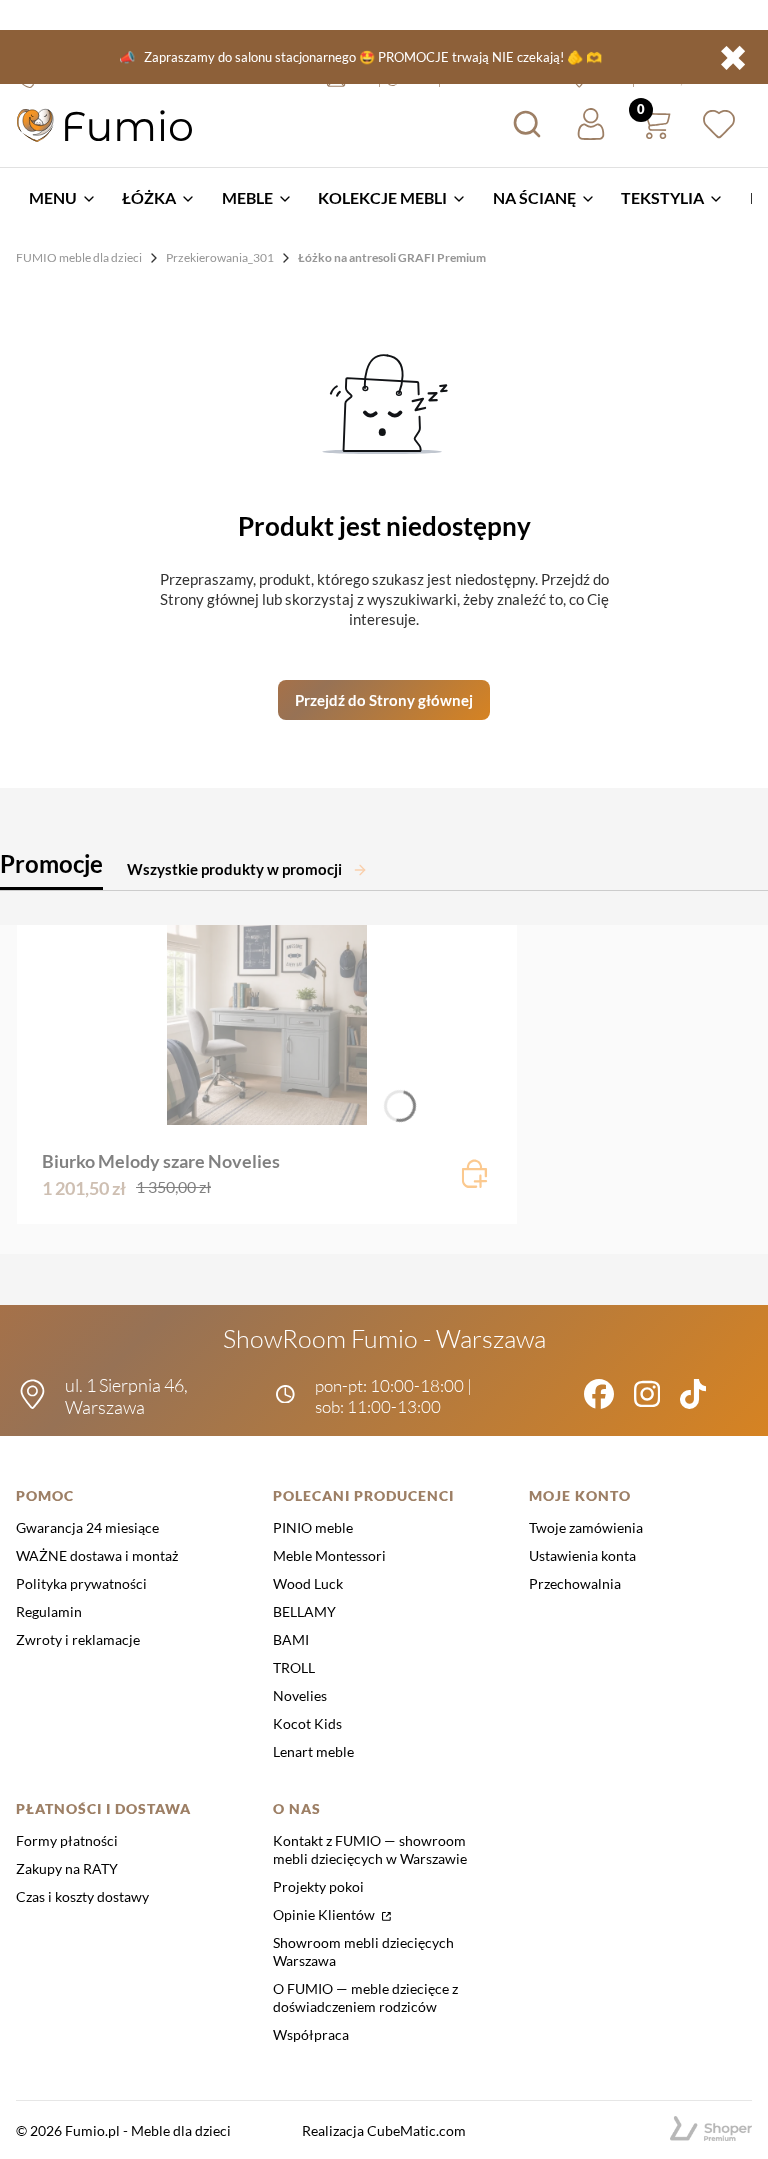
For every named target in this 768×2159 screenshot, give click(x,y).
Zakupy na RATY (67, 1868)
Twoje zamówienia (586, 1527)
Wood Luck (308, 1583)
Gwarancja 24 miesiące (87, 1527)
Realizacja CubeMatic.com (384, 2130)
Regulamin (49, 1611)
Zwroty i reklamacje (78, 1639)
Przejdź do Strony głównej (384, 700)
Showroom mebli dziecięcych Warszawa (363, 1951)
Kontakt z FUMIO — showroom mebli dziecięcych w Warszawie (370, 1849)
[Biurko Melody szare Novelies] (267, 1025)
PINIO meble (313, 1527)
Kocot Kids (307, 1723)
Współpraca (311, 2034)
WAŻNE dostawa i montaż (97, 1555)
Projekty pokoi (318, 1886)
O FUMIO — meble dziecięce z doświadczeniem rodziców (365, 1997)
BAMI (291, 1639)
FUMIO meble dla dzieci (79, 257)
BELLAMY (304, 1611)
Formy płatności (67, 1840)
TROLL (294, 1667)
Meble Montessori (329, 1555)
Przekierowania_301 (220, 257)
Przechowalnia (575, 1583)
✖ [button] (733, 57)
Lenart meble (313, 1751)
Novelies (300, 1695)
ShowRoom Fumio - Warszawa (384, 1338)
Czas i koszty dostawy (82, 1896)
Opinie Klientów (325, 1914)
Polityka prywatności (81, 1583)
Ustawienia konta (582, 1555)
